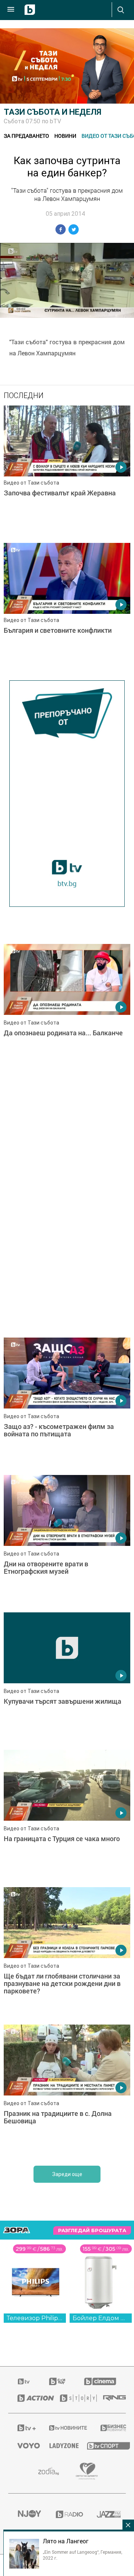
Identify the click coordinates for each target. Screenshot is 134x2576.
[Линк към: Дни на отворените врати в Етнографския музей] (67, 1542)
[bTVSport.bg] (102, 2445)
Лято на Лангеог (66, 2541)
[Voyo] (24, 2446)
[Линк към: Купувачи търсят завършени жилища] (67, 1679)
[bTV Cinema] (100, 2381)
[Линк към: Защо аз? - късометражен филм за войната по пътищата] (67, 1404)
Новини (65, 136)
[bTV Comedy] (57, 2381)
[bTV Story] (72, 2398)
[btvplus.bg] (24, 2428)
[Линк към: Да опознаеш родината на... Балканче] (67, 1011)
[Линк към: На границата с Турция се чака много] (67, 1817)
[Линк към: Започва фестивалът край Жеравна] (67, 472)
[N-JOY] (27, 2514)
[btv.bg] (24, 2381)
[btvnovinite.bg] (65, 2428)
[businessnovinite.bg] (109, 2428)
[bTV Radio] (67, 2514)
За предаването (26, 136)
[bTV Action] (29, 2398)
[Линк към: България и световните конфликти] (67, 610)
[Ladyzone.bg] (59, 2446)
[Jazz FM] (107, 2514)
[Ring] (110, 2398)
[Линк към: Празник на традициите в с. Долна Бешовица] (67, 2091)
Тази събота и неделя (52, 112)
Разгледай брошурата (92, 2230)
